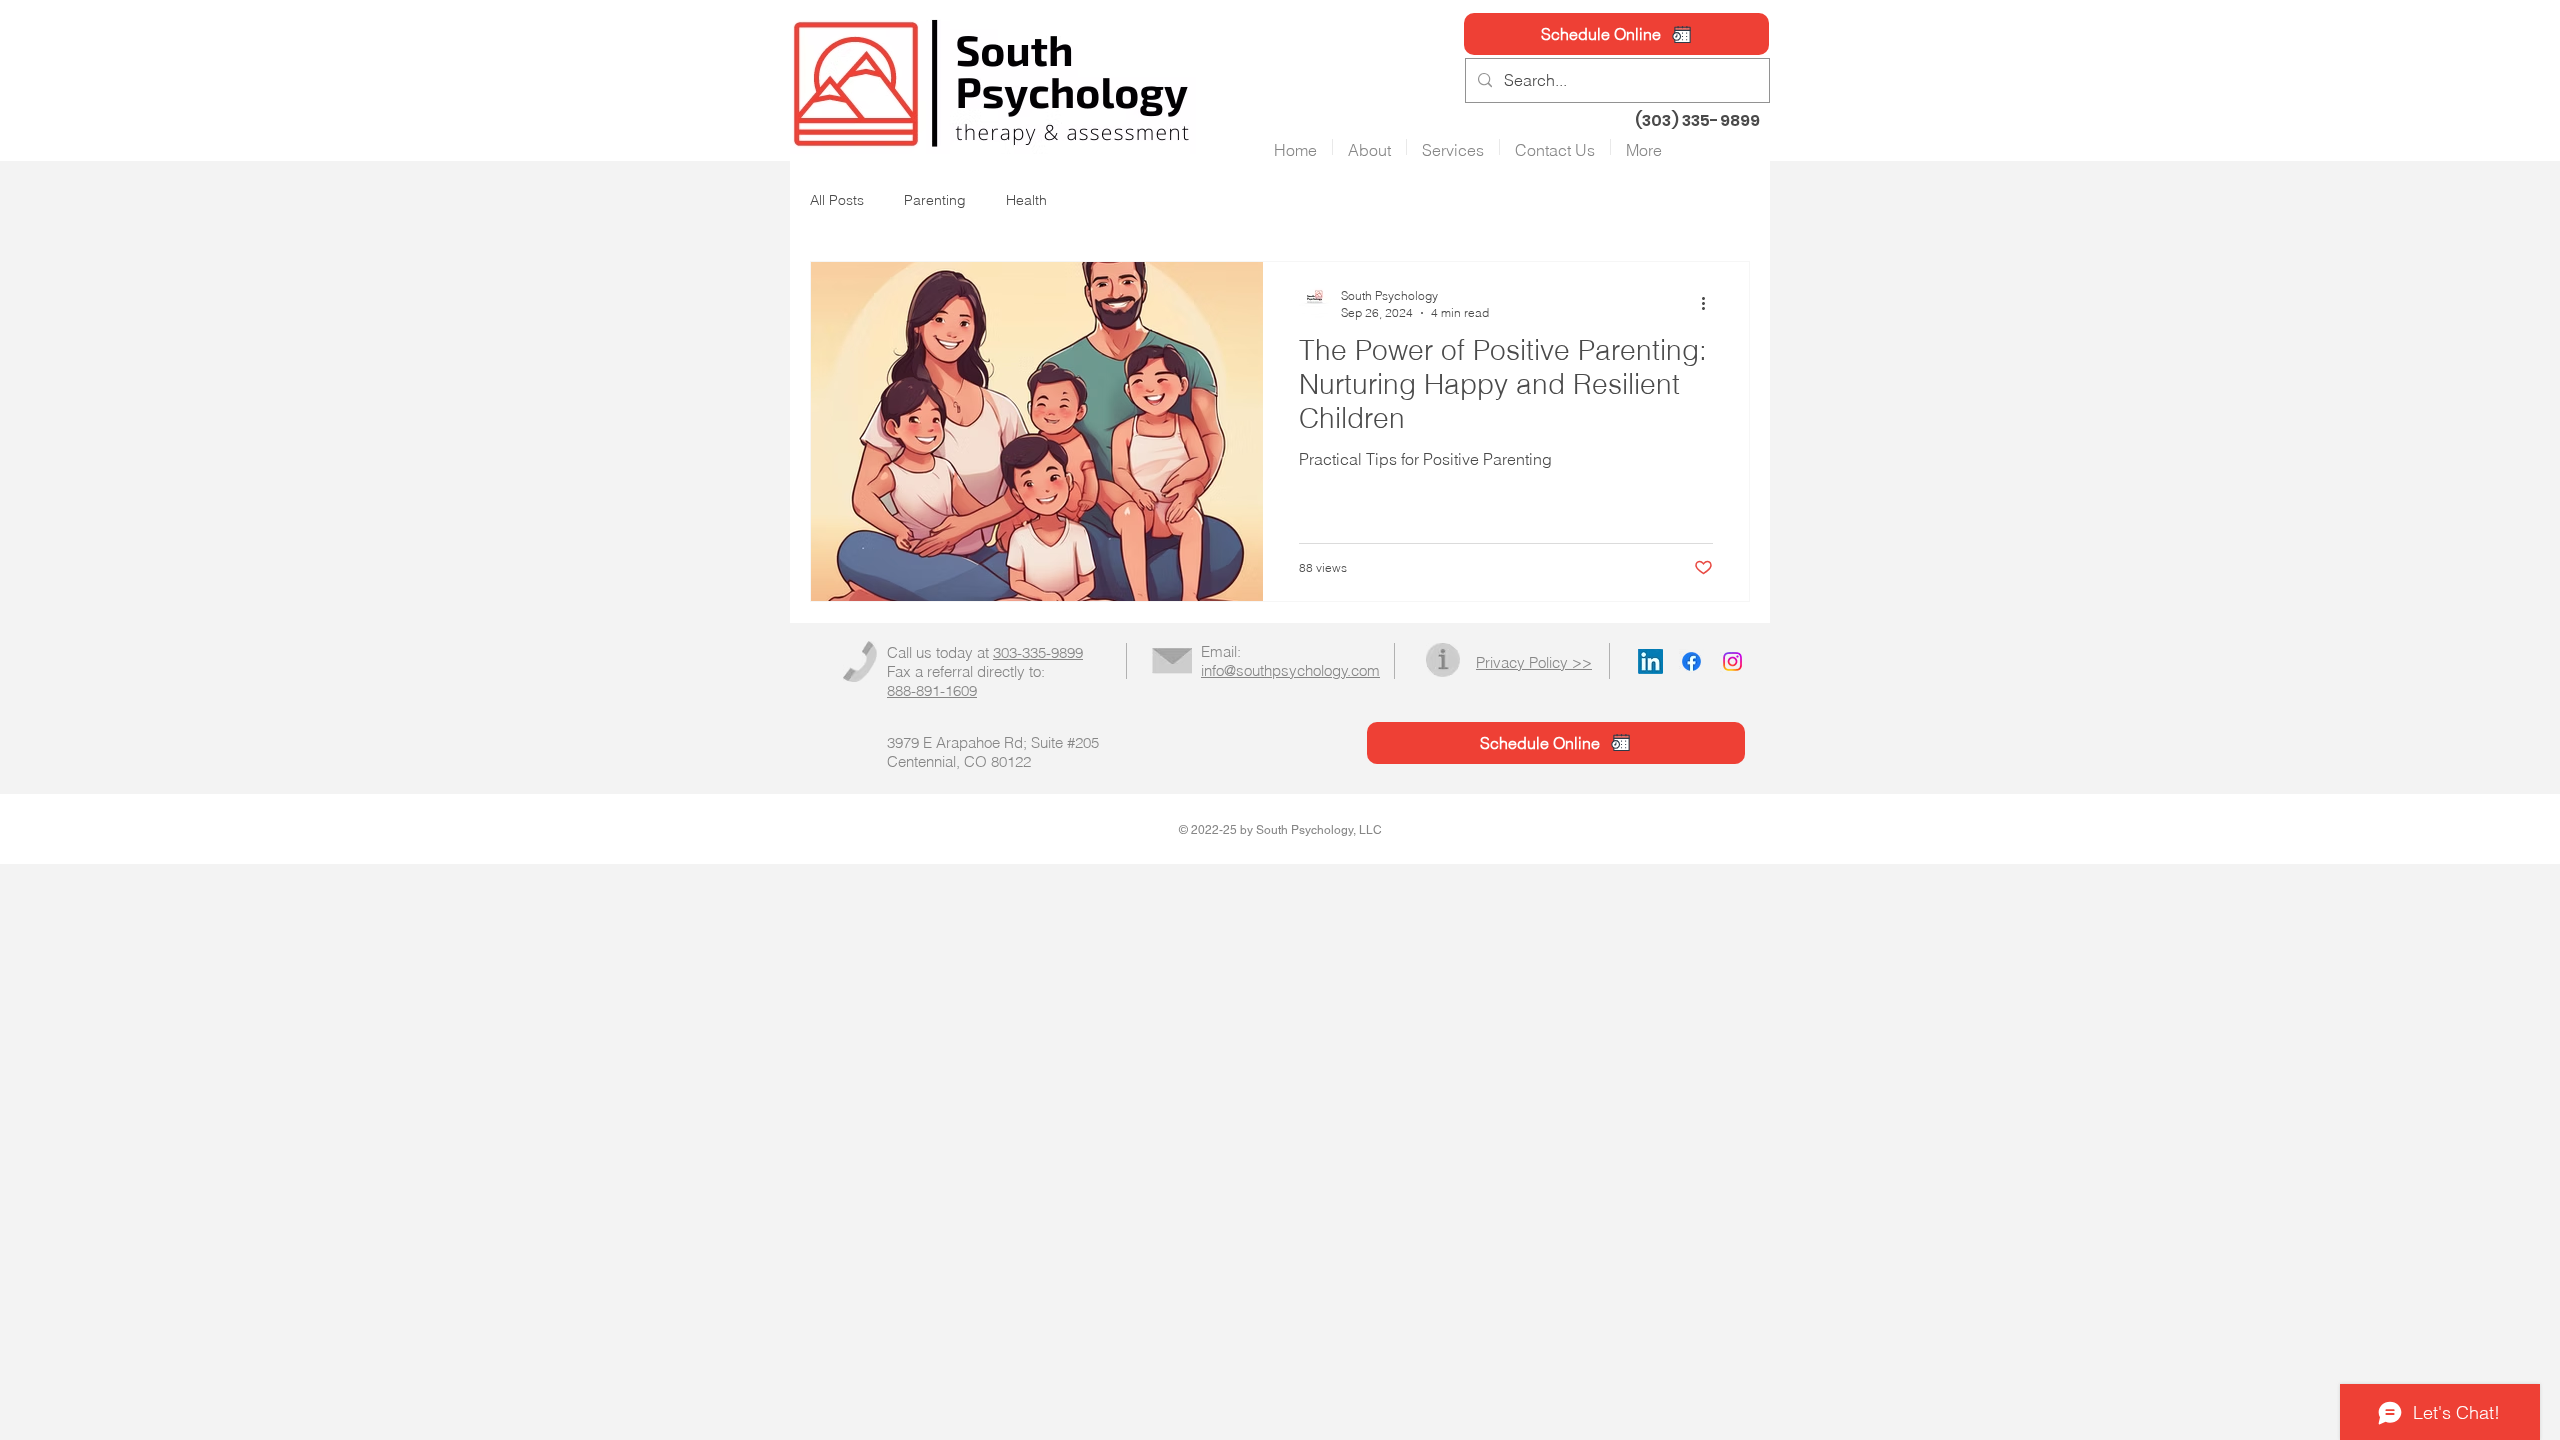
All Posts (837, 200)
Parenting (935, 200)
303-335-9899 (1038, 652)
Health (1026, 200)
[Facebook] (1691, 661)
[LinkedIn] (1650, 661)
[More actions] (1710, 303)
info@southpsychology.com (1290, 670)
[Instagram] (1732, 661)
